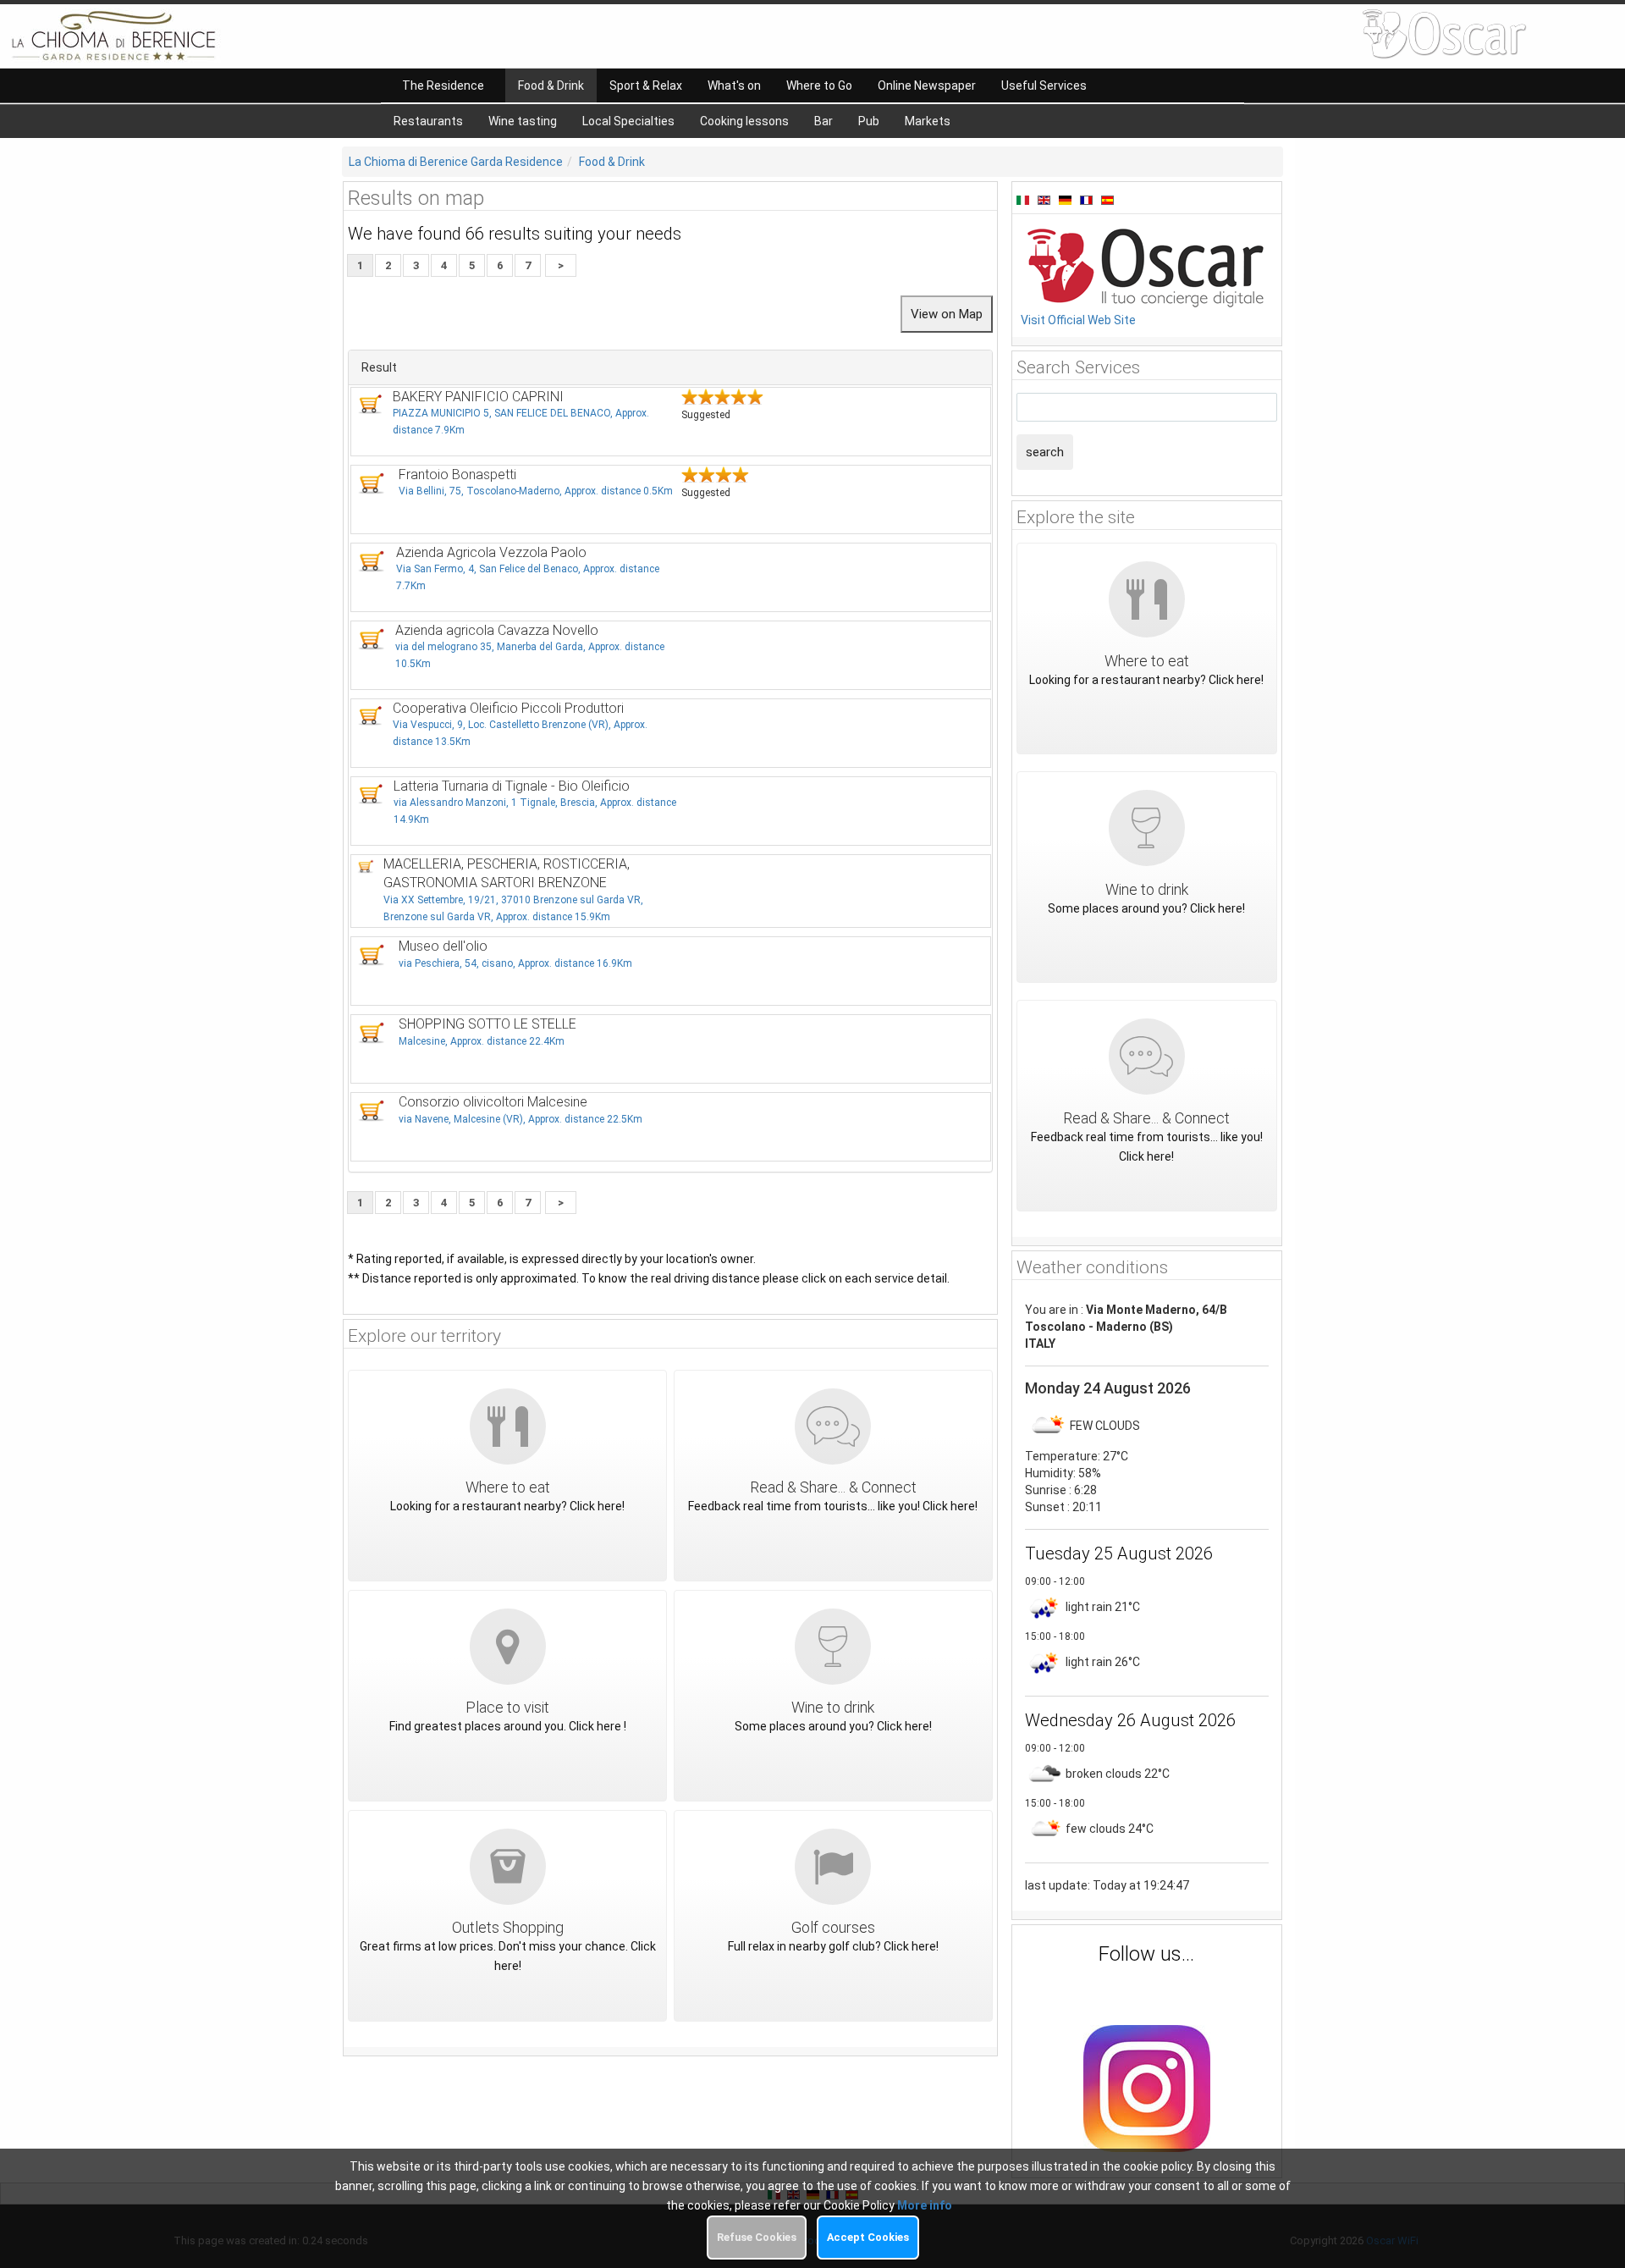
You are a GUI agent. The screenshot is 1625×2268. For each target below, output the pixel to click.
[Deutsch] (1067, 199)
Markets (928, 121)
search (1045, 452)
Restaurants (428, 121)
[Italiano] (1025, 199)
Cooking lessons (744, 121)
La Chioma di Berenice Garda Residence (456, 162)
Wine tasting (523, 121)
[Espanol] (1107, 199)
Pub (869, 121)
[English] (1046, 199)
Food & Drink (612, 162)
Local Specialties (628, 121)
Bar (824, 121)
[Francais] (1088, 199)
